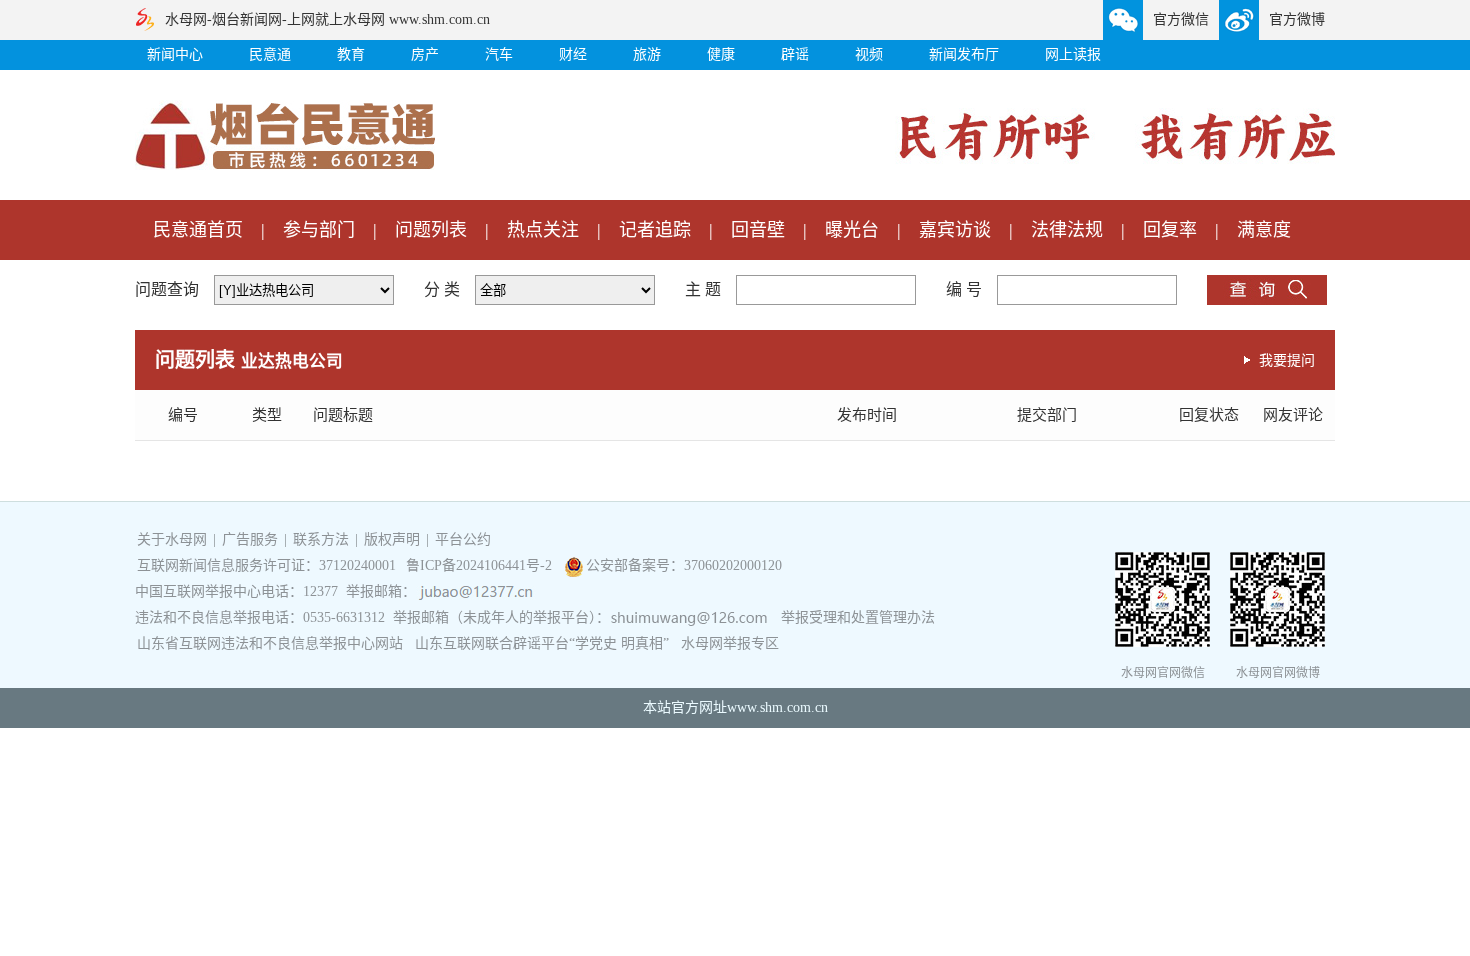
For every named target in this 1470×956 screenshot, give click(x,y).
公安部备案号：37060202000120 (684, 565)
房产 (425, 54)
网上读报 (1073, 54)
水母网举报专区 (730, 643)
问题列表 (431, 230)
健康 (721, 54)
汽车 (499, 54)
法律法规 (1067, 230)
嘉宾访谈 (955, 230)
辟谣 (795, 54)
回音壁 (758, 230)
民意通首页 (198, 230)
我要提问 (1287, 360)
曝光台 (852, 230)
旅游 (647, 54)
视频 (869, 54)
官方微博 (1297, 19)
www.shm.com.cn (777, 707)
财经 (573, 54)
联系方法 (321, 539)
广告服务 (250, 539)
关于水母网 (174, 539)
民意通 (270, 54)
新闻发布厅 (964, 54)
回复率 (1170, 230)
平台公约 (463, 539)
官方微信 (1181, 19)
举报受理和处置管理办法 (858, 617)
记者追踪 (655, 230)
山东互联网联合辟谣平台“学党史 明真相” (542, 643)
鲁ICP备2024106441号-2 (481, 565)
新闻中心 (175, 54)
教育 (351, 54)
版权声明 (392, 539)
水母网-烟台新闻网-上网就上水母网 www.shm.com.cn (327, 19)
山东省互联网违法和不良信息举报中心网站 (270, 643)
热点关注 (543, 230)
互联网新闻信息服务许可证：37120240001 (266, 565)
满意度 (1264, 230)
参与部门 (319, 230)
